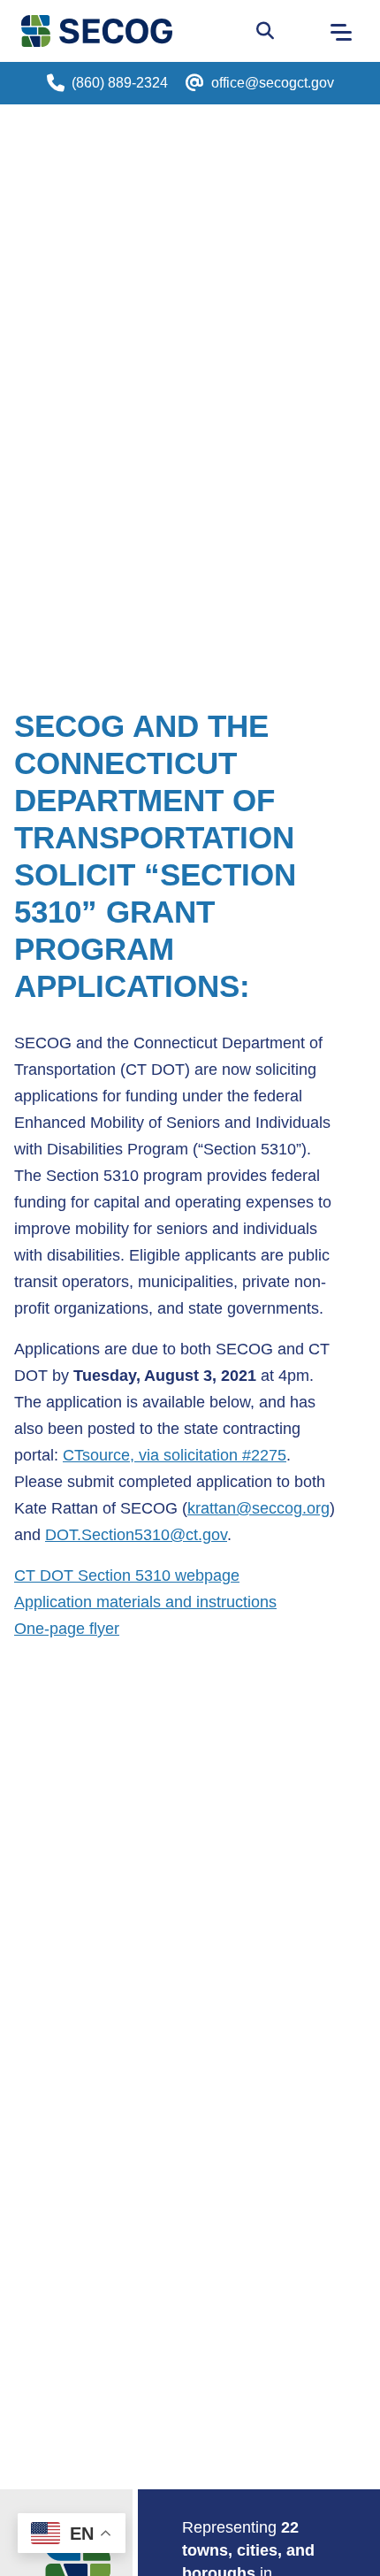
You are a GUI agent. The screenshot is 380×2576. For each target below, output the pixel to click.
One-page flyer (67, 1629)
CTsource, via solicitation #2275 (175, 1455)
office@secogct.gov (273, 83)
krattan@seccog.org (258, 1508)
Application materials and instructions (145, 1602)
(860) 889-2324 (120, 83)
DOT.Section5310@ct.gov (136, 1535)
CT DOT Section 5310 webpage (127, 1575)
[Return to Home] (77, 2561)
